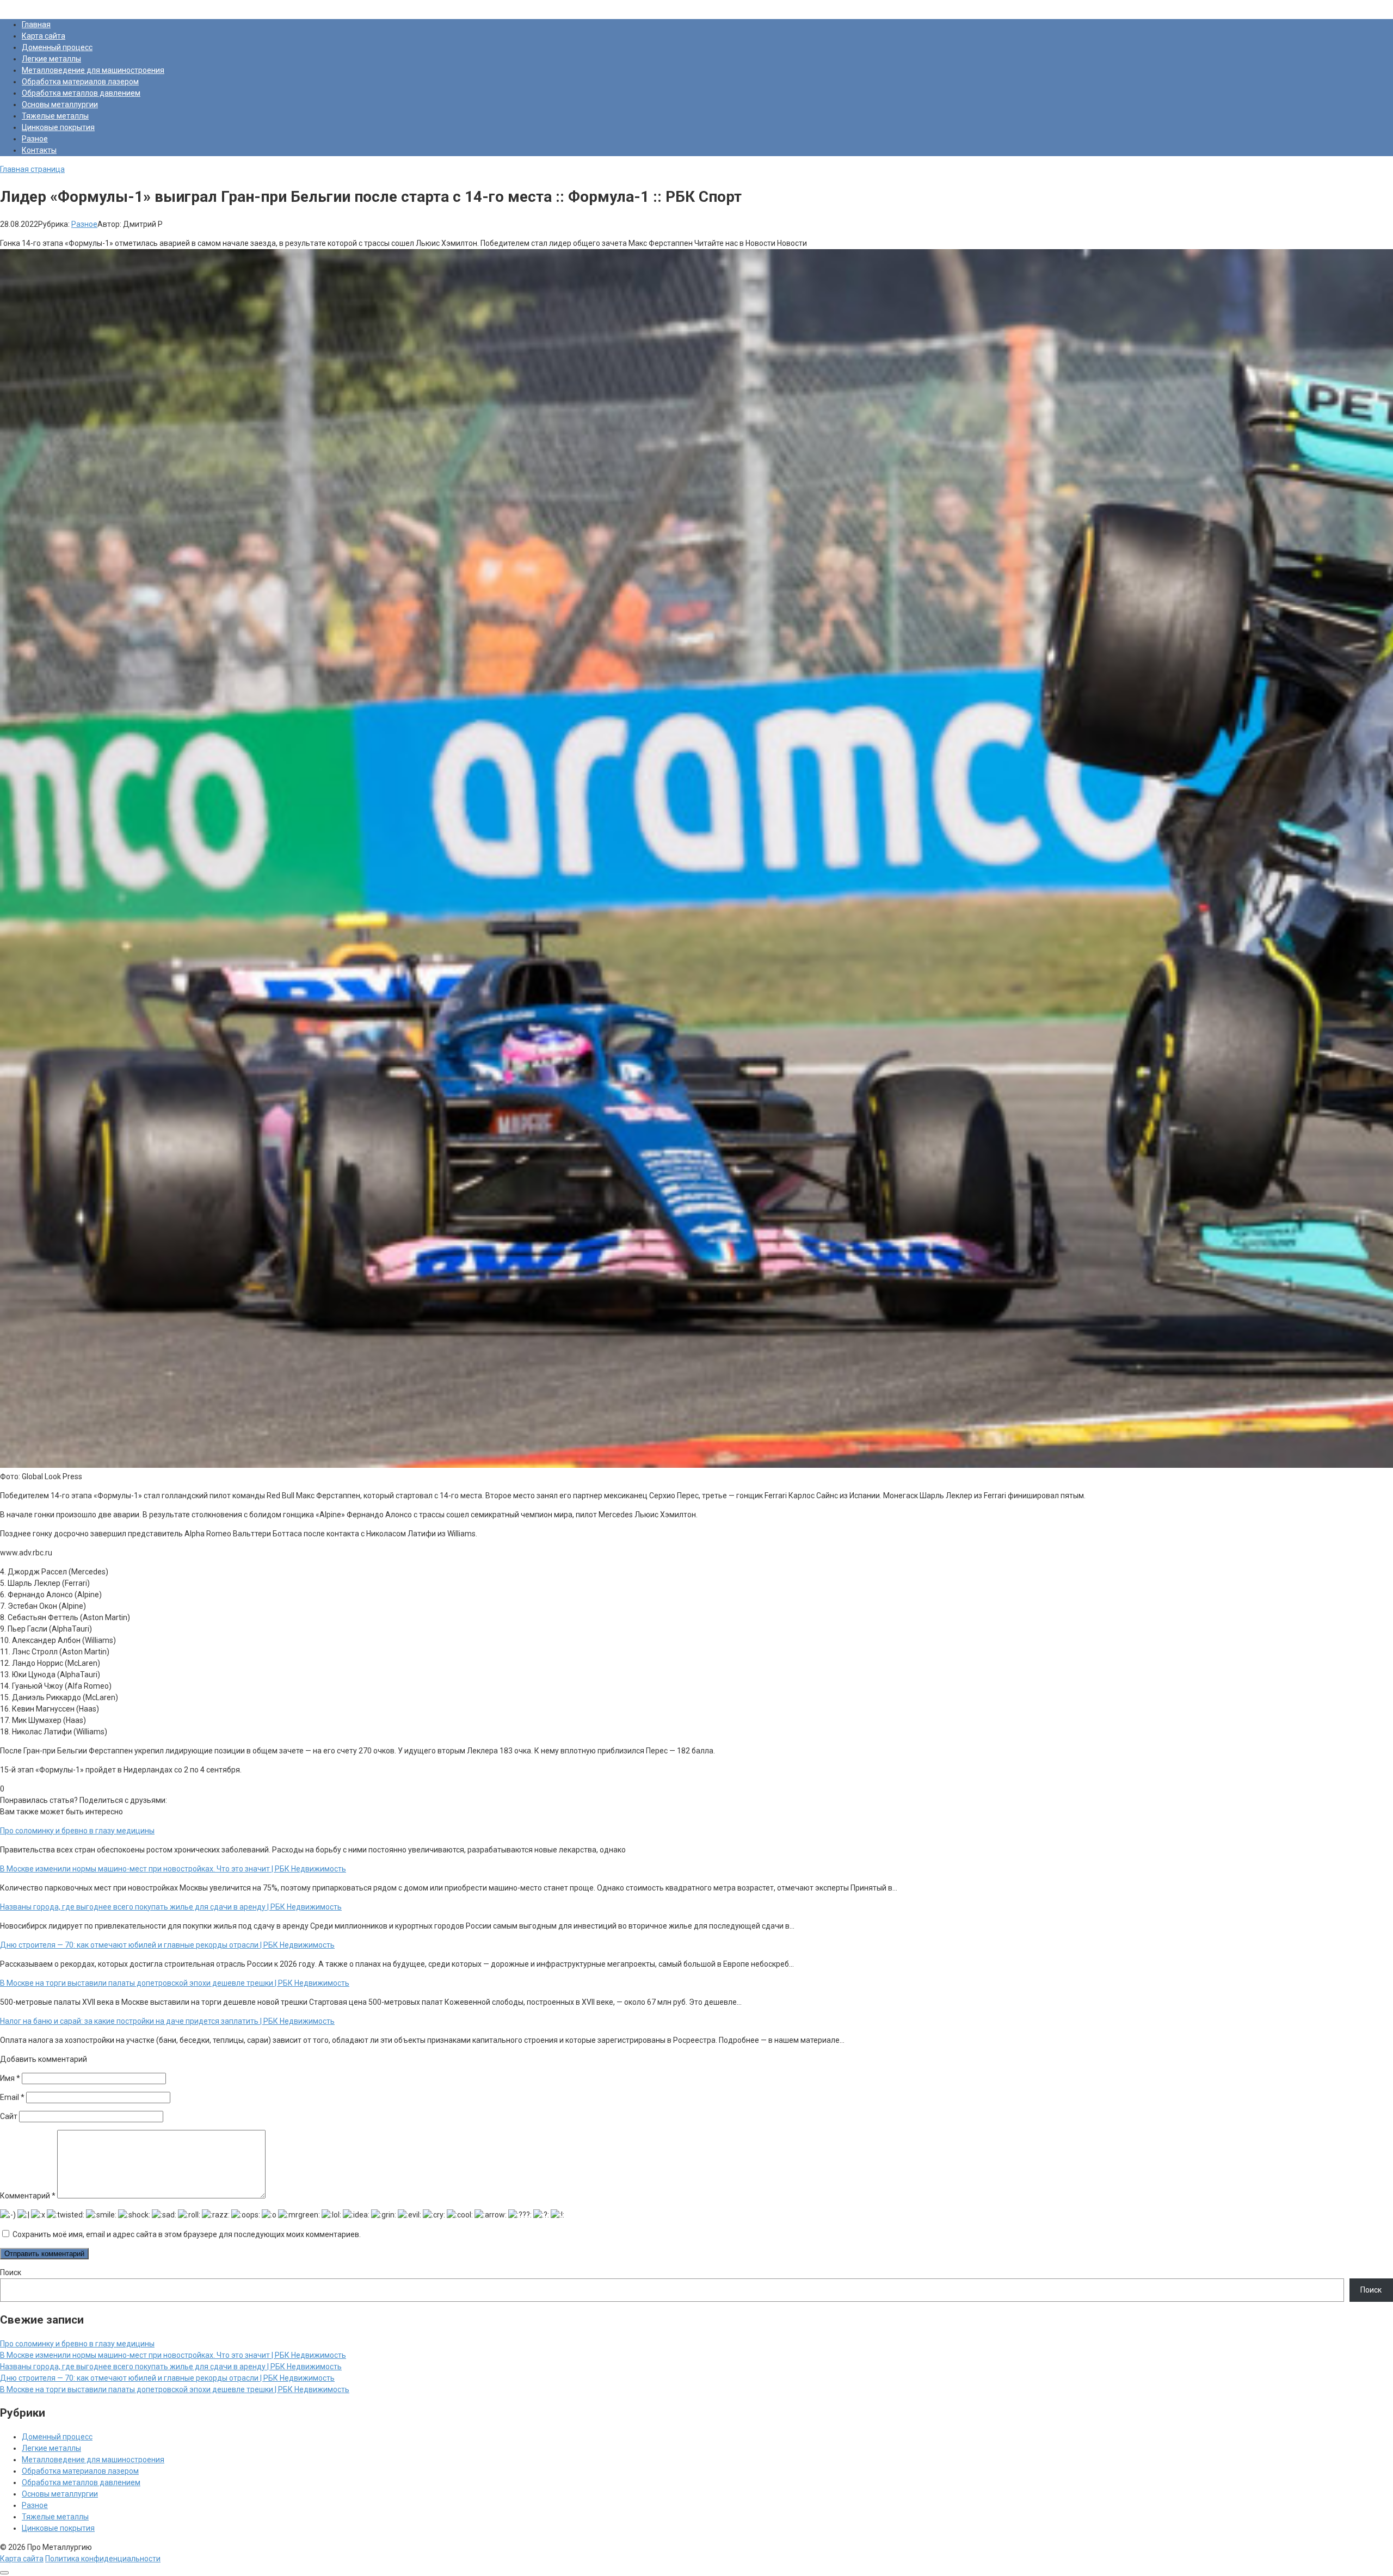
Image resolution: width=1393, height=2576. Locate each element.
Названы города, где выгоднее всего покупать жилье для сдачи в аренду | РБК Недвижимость (171, 2367)
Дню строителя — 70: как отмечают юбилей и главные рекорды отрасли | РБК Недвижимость (167, 2378)
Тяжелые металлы (55, 116)
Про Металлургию (32, 5)
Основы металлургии (60, 104)
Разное (35, 139)
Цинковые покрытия (58, 127)
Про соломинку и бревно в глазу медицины (77, 2344)
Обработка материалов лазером (80, 82)
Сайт (9, 2116)
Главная (36, 24)
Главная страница (32, 169)
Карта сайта (44, 36)
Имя (10, 2078)
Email (12, 2097)
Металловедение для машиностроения (93, 70)
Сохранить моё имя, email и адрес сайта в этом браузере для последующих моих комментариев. (187, 2234)
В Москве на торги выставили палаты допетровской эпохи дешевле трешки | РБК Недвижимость (175, 2389)
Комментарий (28, 2196)
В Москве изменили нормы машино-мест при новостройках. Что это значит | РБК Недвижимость (173, 2355)
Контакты (39, 150)
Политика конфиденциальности (103, 2559)
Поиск (11, 2272)
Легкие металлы (51, 59)
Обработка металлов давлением (81, 93)
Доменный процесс (57, 47)
